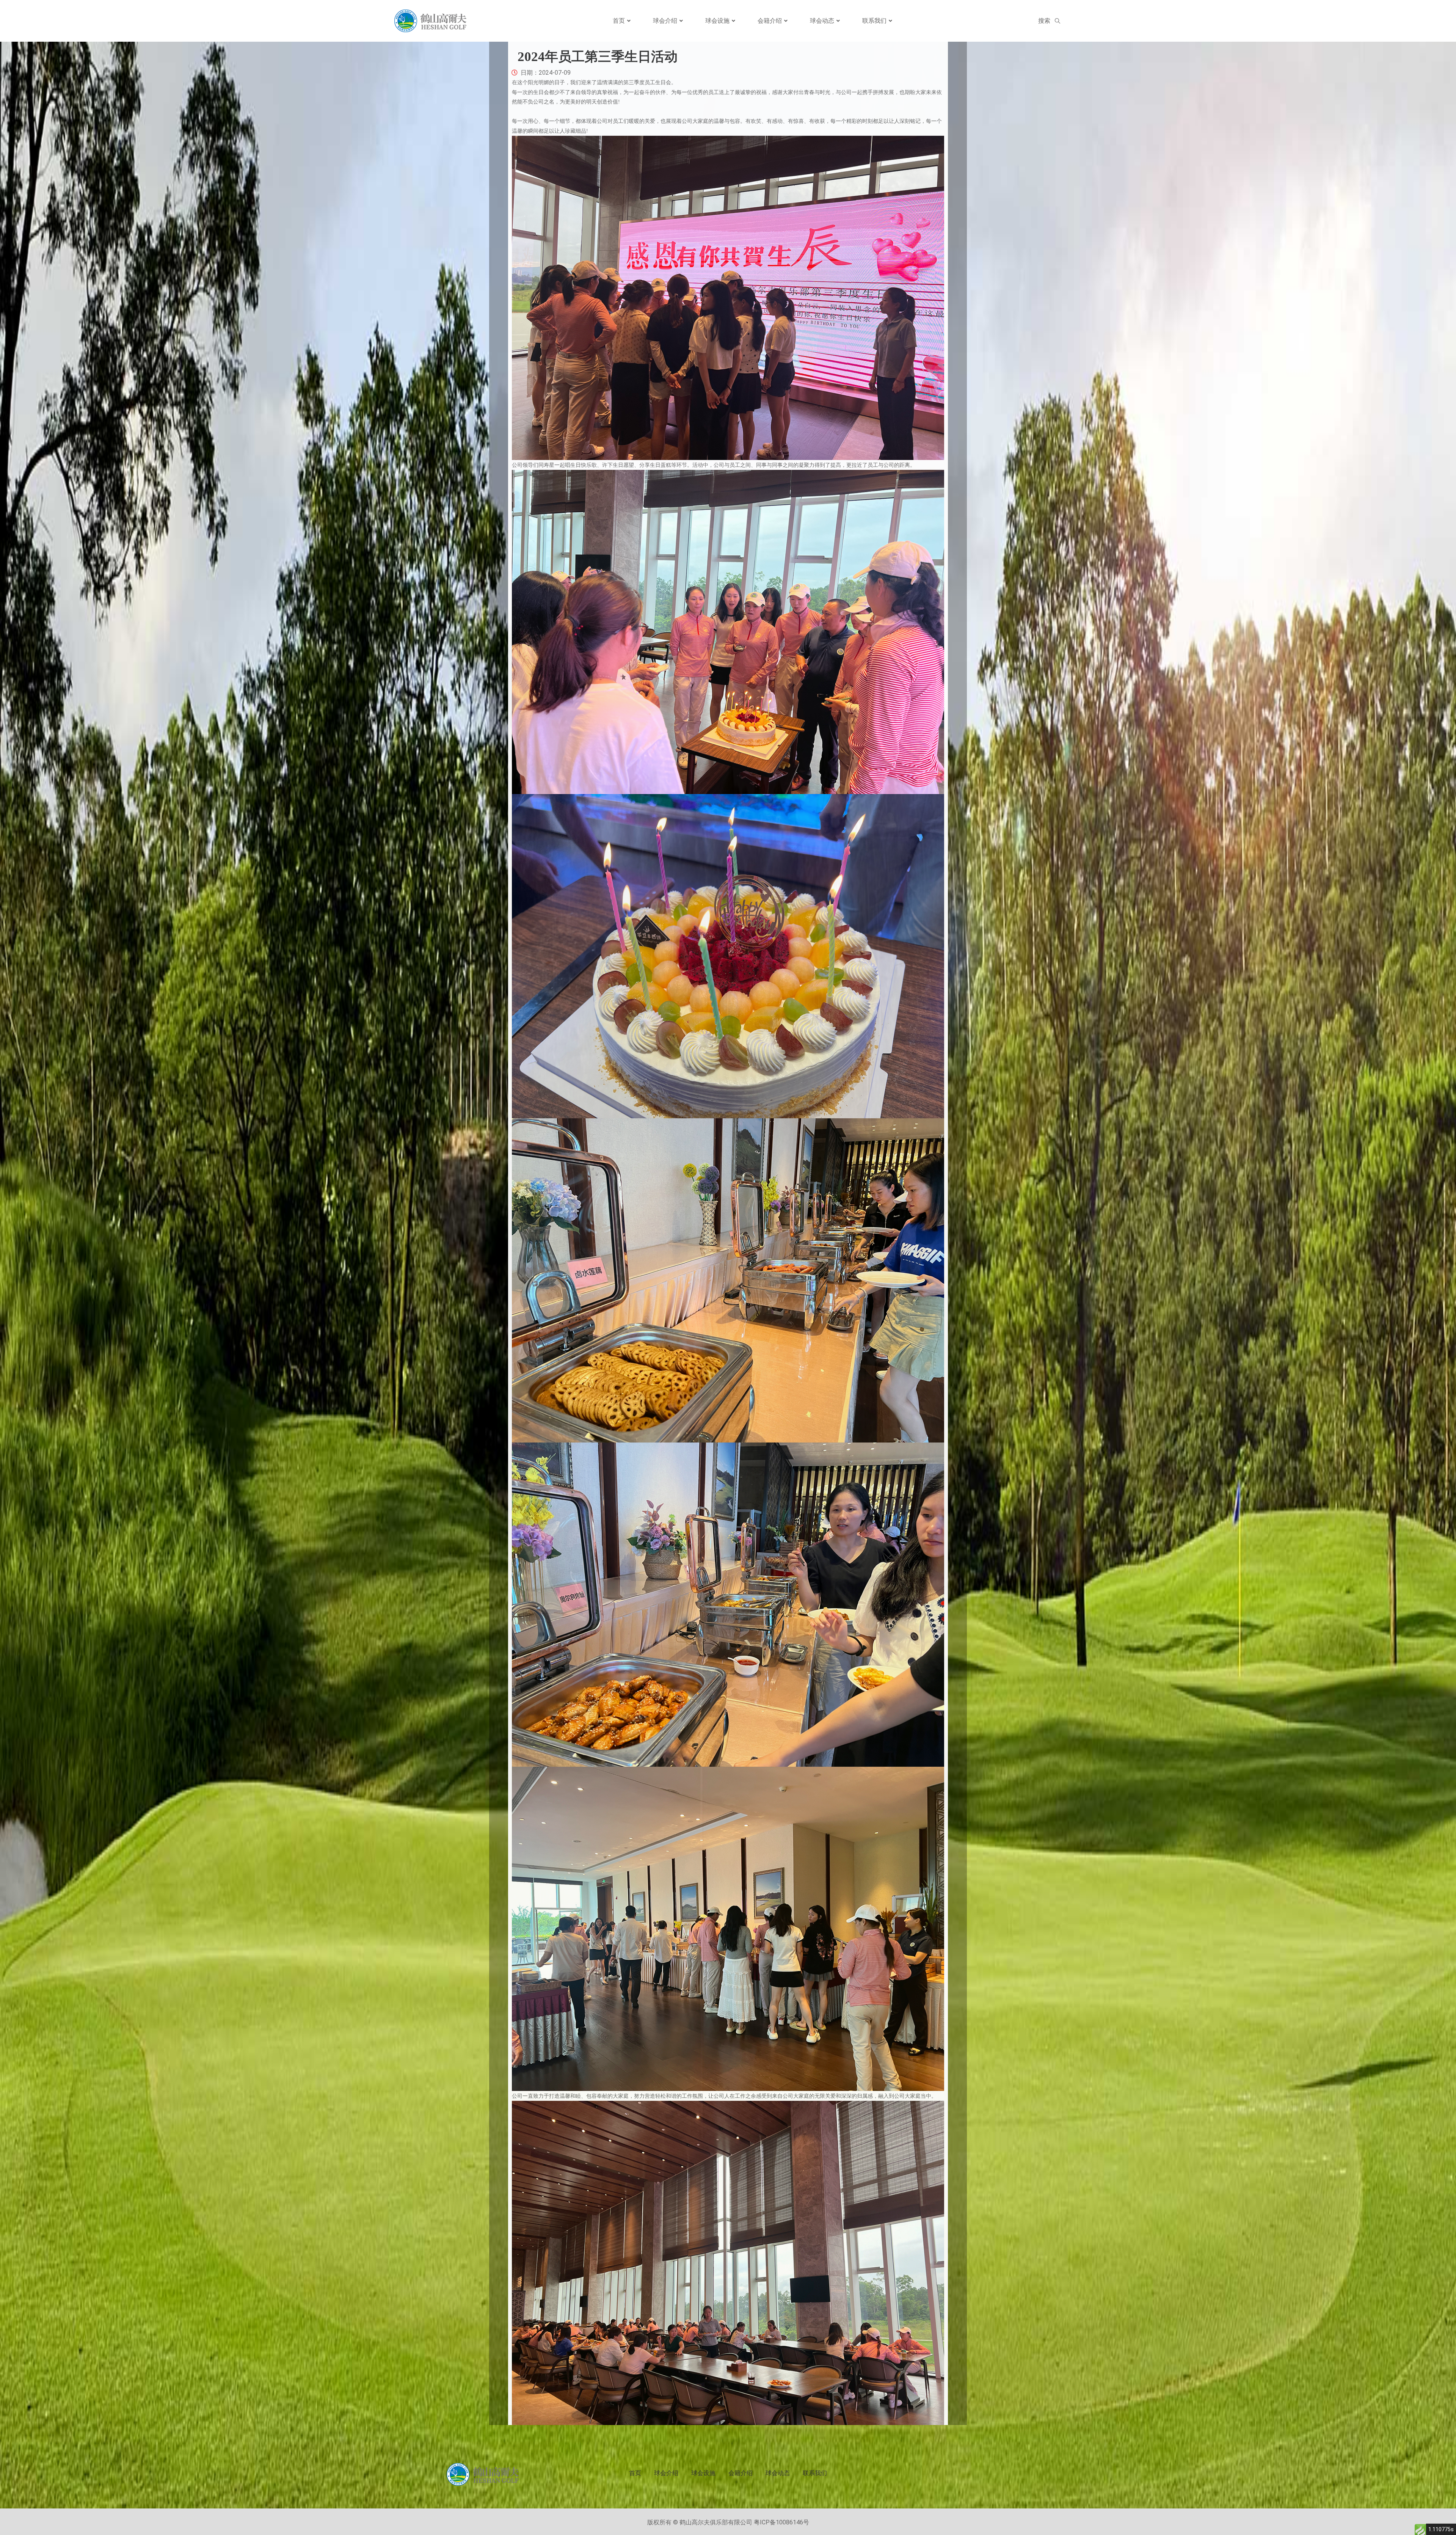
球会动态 (822, 21)
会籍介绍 (770, 21)
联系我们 (874, 21)
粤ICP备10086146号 (781, 2522)
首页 (619, 21)
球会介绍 (665, 21)
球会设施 (717, 21)
